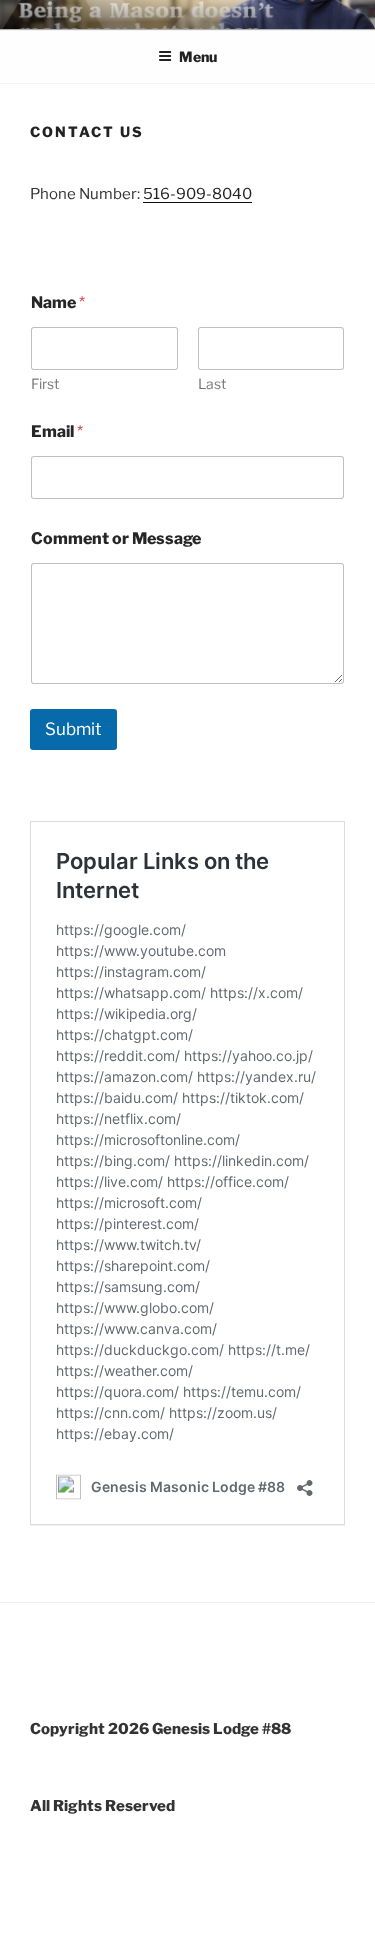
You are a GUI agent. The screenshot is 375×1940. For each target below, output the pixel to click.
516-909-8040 (197, 194)
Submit (73, 729)
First (45, 383)
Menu (198, 56)
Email (57, 431)
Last (212, 383)
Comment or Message (116, 538)
